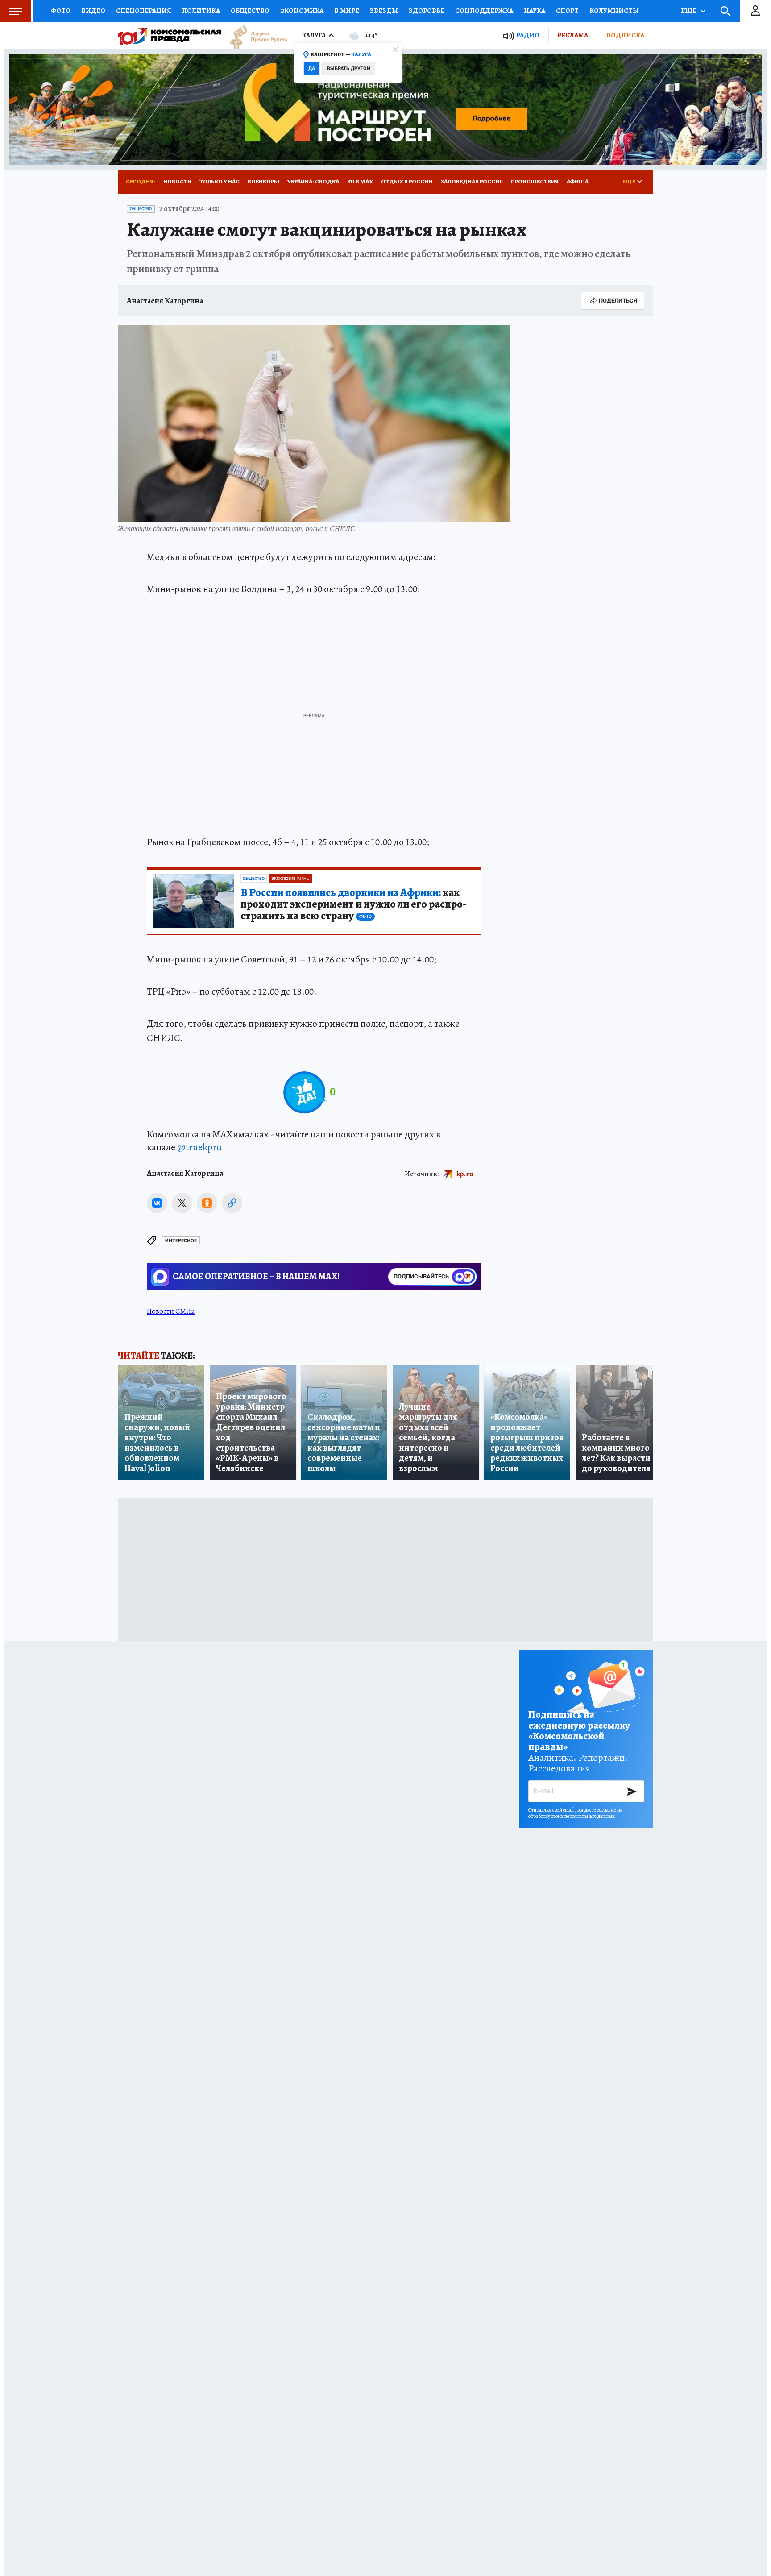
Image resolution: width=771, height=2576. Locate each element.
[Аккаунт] (755, 11)
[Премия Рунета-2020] (254, 36)
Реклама (573, 35)
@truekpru (199, 1147)
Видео (93, 11)
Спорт (567, 11)
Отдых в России (407, 181)
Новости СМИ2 (171, 1311)
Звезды (384, 11)
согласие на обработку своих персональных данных (575, 1813)
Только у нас (220, 181)
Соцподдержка (484, 11)
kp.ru (465, 1174)
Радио (528, 35)
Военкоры (263, 181)
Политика (201, 11)
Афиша (578, 181)
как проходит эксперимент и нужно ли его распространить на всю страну (353, 904)
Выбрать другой (349, 68)
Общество (250, 11)
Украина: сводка (313, 181)
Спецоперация (144, 11)
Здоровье (427, 11)
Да (312, 68)
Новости (177, 181)
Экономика (302, 11)
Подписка (625, 35)
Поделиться (618, 301)
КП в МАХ (360, 181)
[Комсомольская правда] (170, 36)
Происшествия (535, 181)
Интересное (181, 1241)
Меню (16, 11)
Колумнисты (614, 11)
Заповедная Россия (472, 181)
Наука (535, 11)
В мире (347, 11)
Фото (61, 11)
